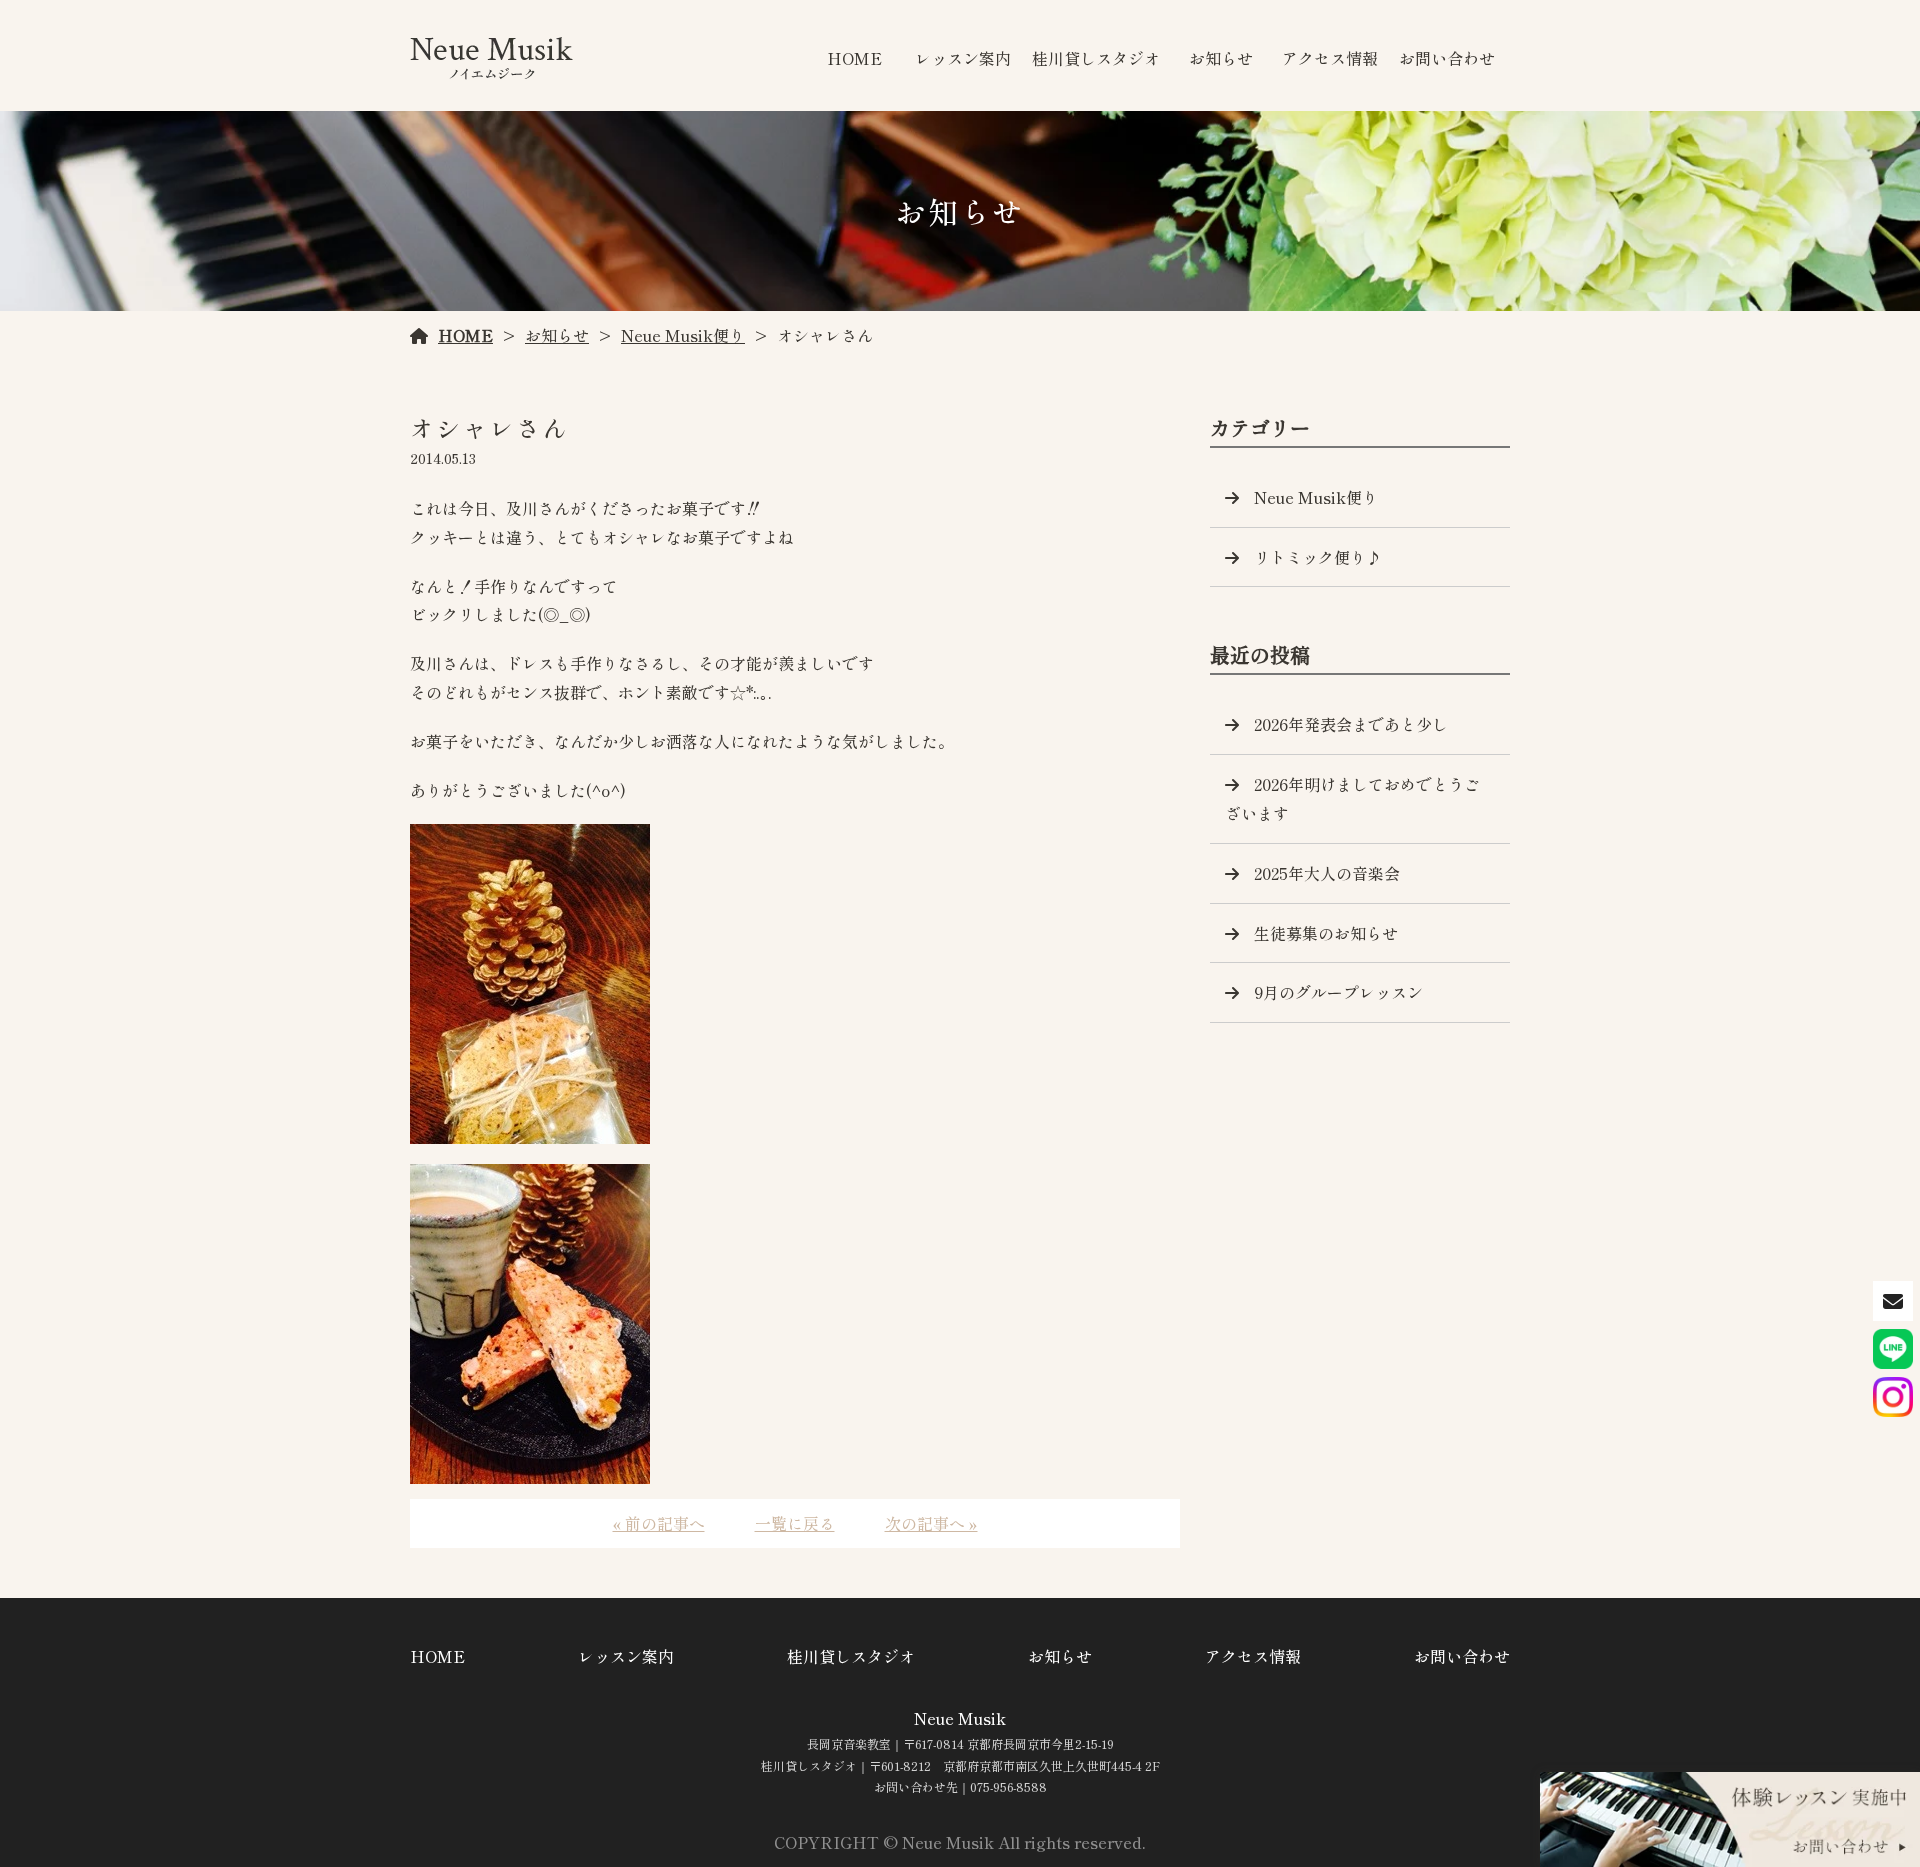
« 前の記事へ (659, 1523)
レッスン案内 (963, 58)
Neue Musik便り (683, 335)
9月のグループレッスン (1338, 992)
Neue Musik (960, 1718)
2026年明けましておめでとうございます (1352, 798)
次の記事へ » (931, 1523)
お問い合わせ (1447, 58)
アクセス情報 (1330, 58)
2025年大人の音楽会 (1327, 873)
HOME (854, 58)
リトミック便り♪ (1318, 557)
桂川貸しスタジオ (1096, 58)
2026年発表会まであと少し (1351, 724)
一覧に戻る (795, 1523)
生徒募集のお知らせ (1326, 933)
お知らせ (1221, 58)
